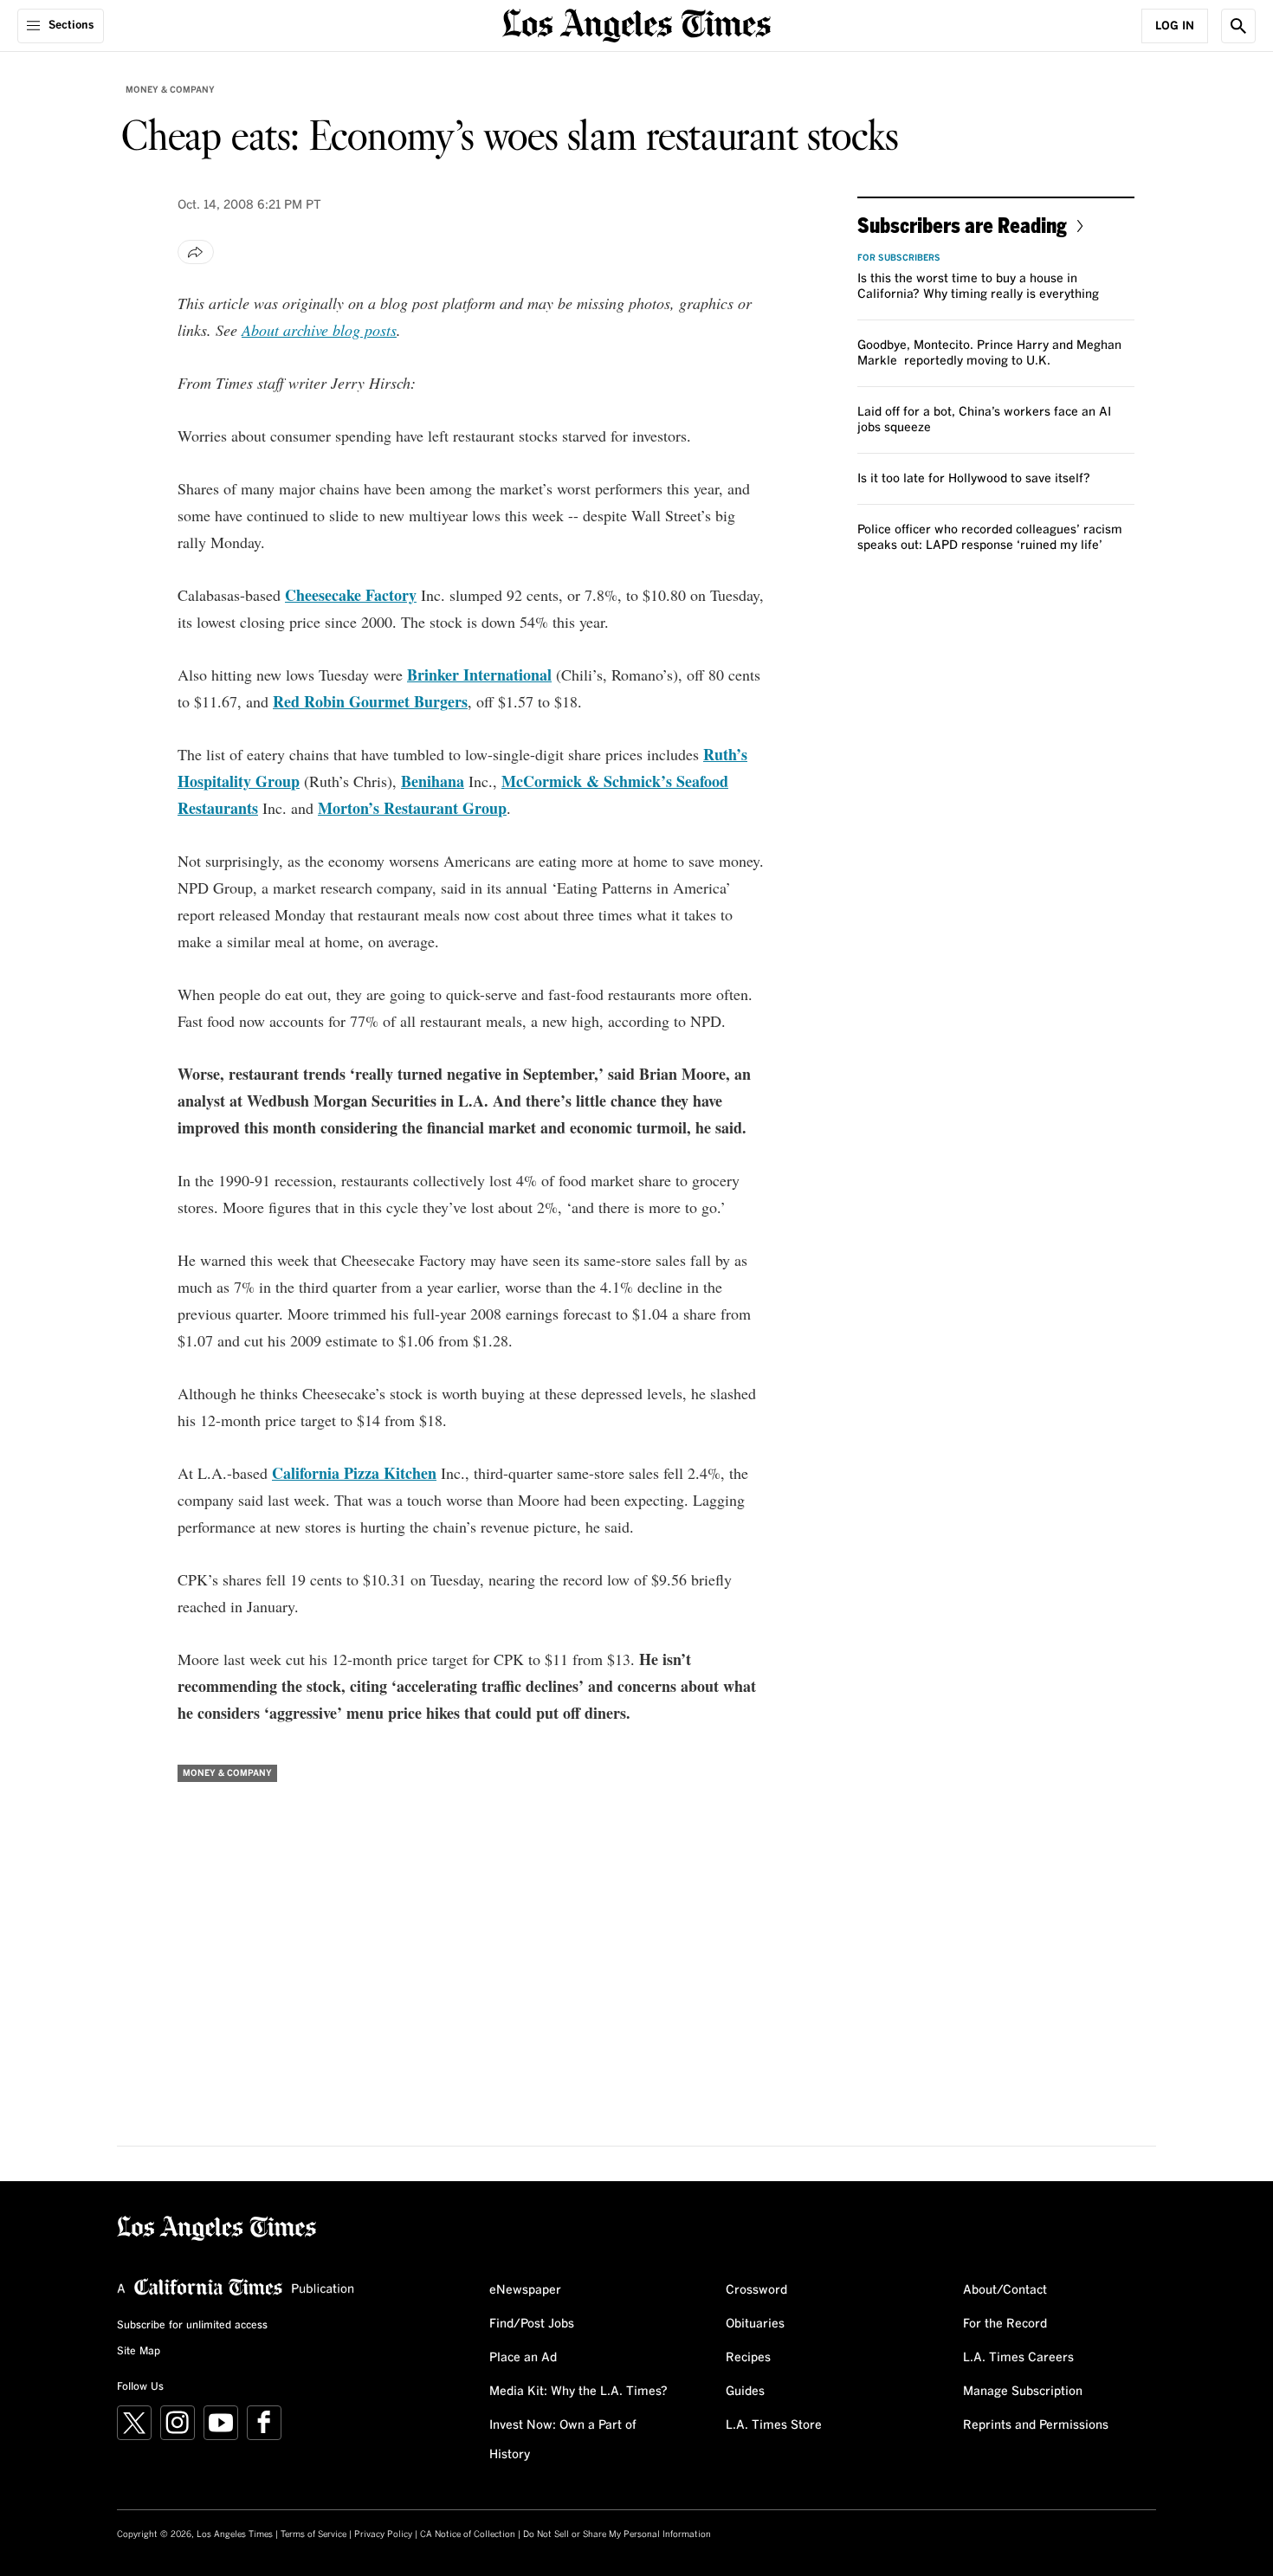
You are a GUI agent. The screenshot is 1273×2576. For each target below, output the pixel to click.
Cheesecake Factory (351, 595)
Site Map (139, 2352)
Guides (745, 2392)
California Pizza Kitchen (354, 1473)
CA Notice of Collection (468, 2534)
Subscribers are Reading (962, 225)
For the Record (1005, 2324)
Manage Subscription (1023, 2392)
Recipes (748, 2358)
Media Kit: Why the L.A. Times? (578, 2392)
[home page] (636, 24)
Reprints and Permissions (1036, 2425)
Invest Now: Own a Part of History (563, 2440)
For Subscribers (899, 258)
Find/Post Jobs (532, 2324)
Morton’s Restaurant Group (412, 808)
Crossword (756, 2290)
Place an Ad (523, 2358)
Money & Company (170, 90)
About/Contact (1005, 2290)
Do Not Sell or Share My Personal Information (617, 2534)
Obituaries (755, 2324)
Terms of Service (313, 2534)
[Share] (196, 252)
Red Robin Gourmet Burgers (370, 701)
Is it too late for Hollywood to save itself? (974, 479)
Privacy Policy (383, 2534)
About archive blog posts (319, 330)
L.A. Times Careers (1018, 2358)
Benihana (433, 781)
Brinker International (479, 675)
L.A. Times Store (774, 2425)
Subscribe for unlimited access (192, 2326)
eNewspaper (525, 2290)
